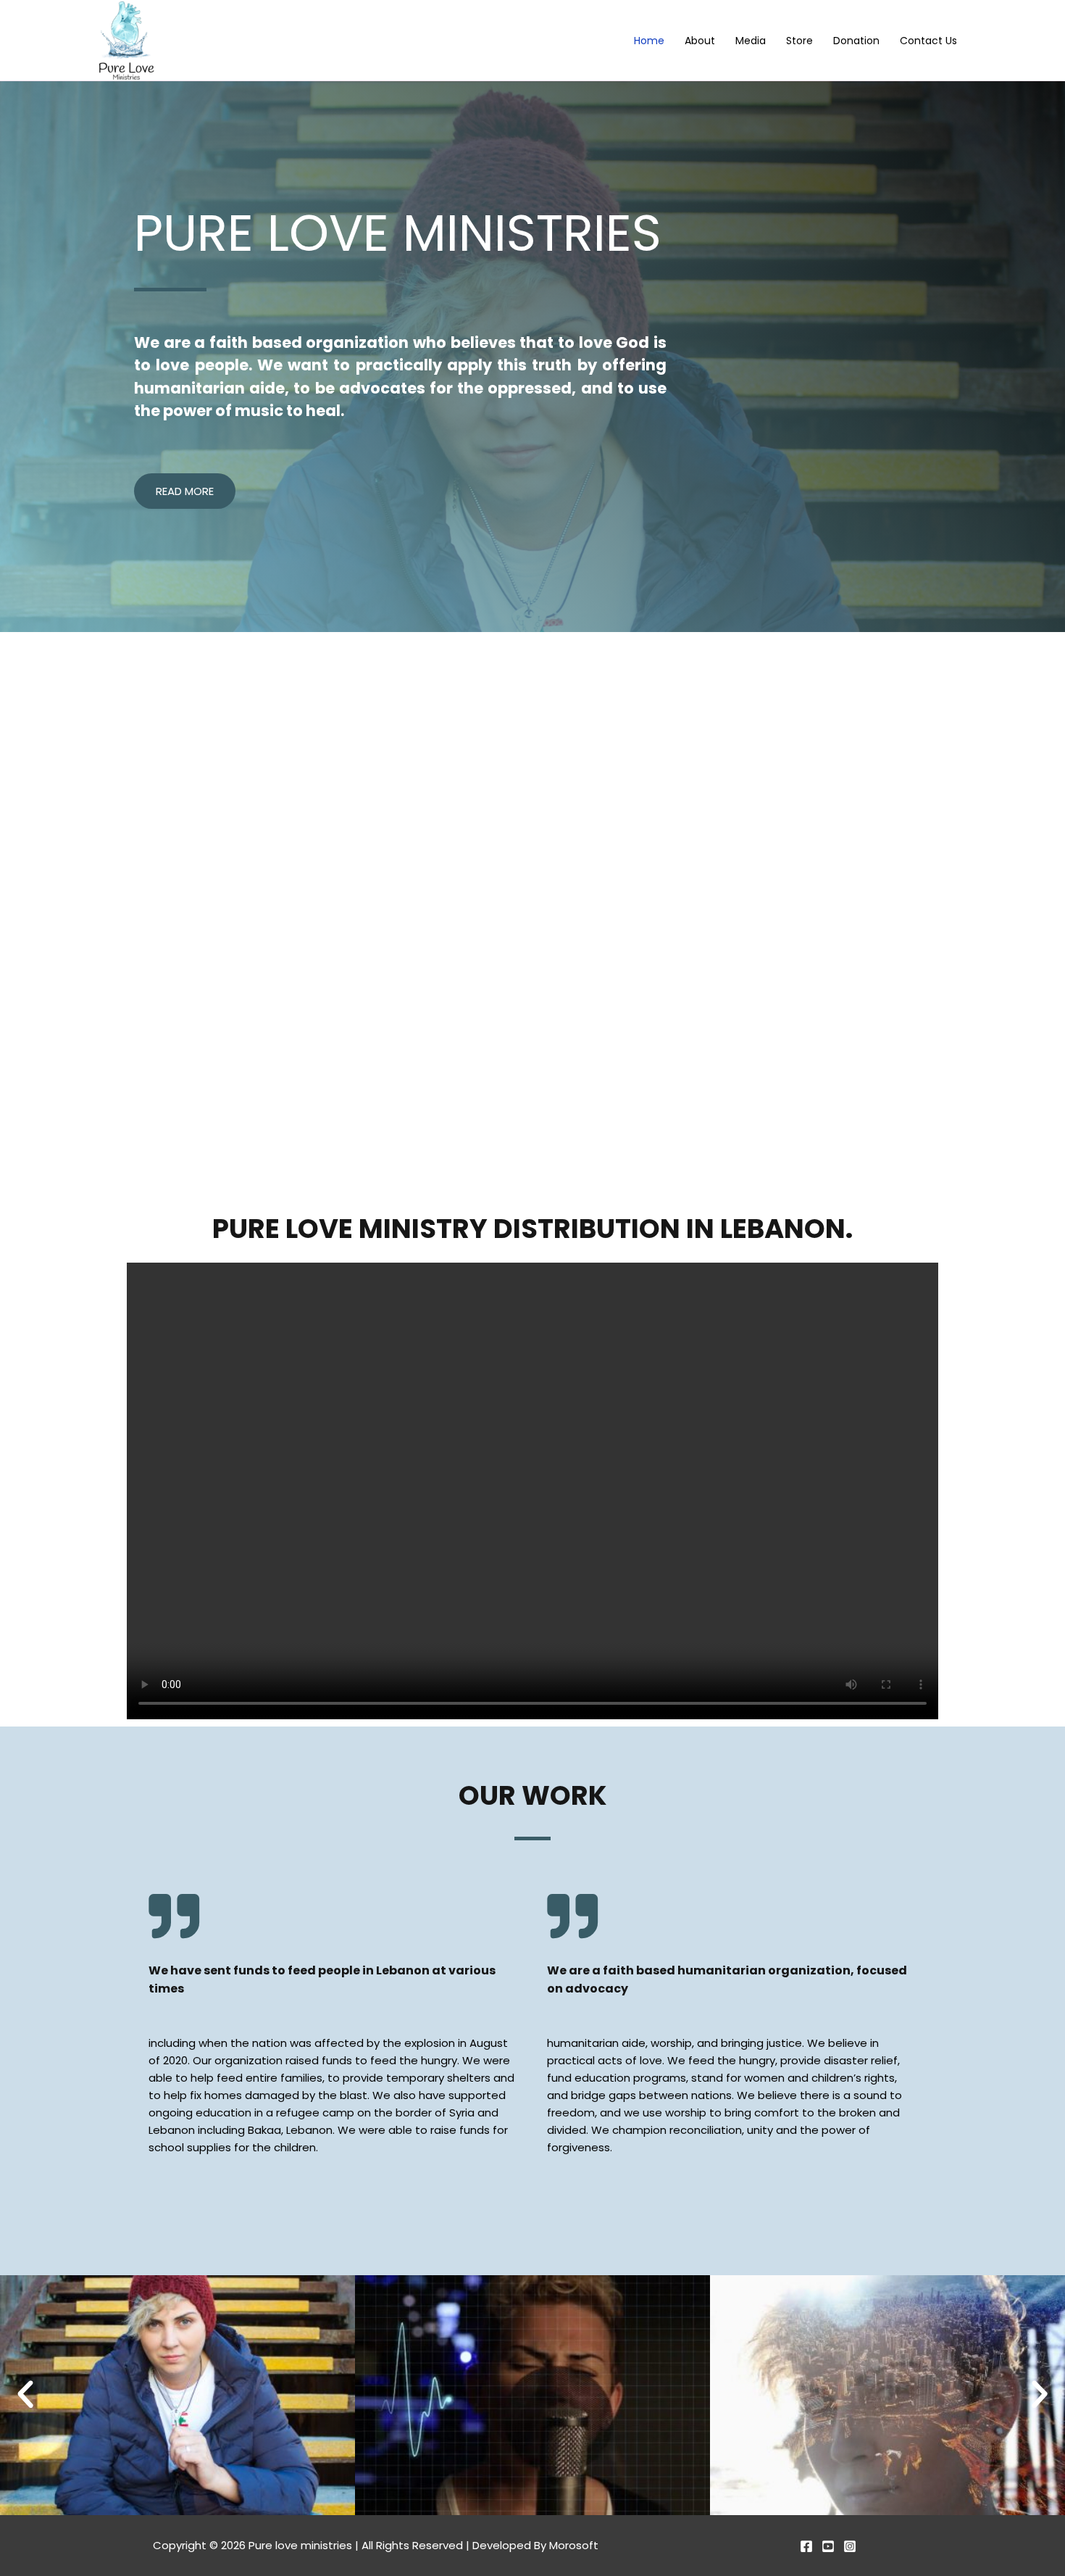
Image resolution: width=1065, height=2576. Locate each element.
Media (751, 41)
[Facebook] (806, 2546)
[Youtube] (828, 2546)
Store (799, 41)
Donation (856, 41)
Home (649, 41)
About (700, 41)
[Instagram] (850, 2546)
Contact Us (928, 41)
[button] (25, 2395)
